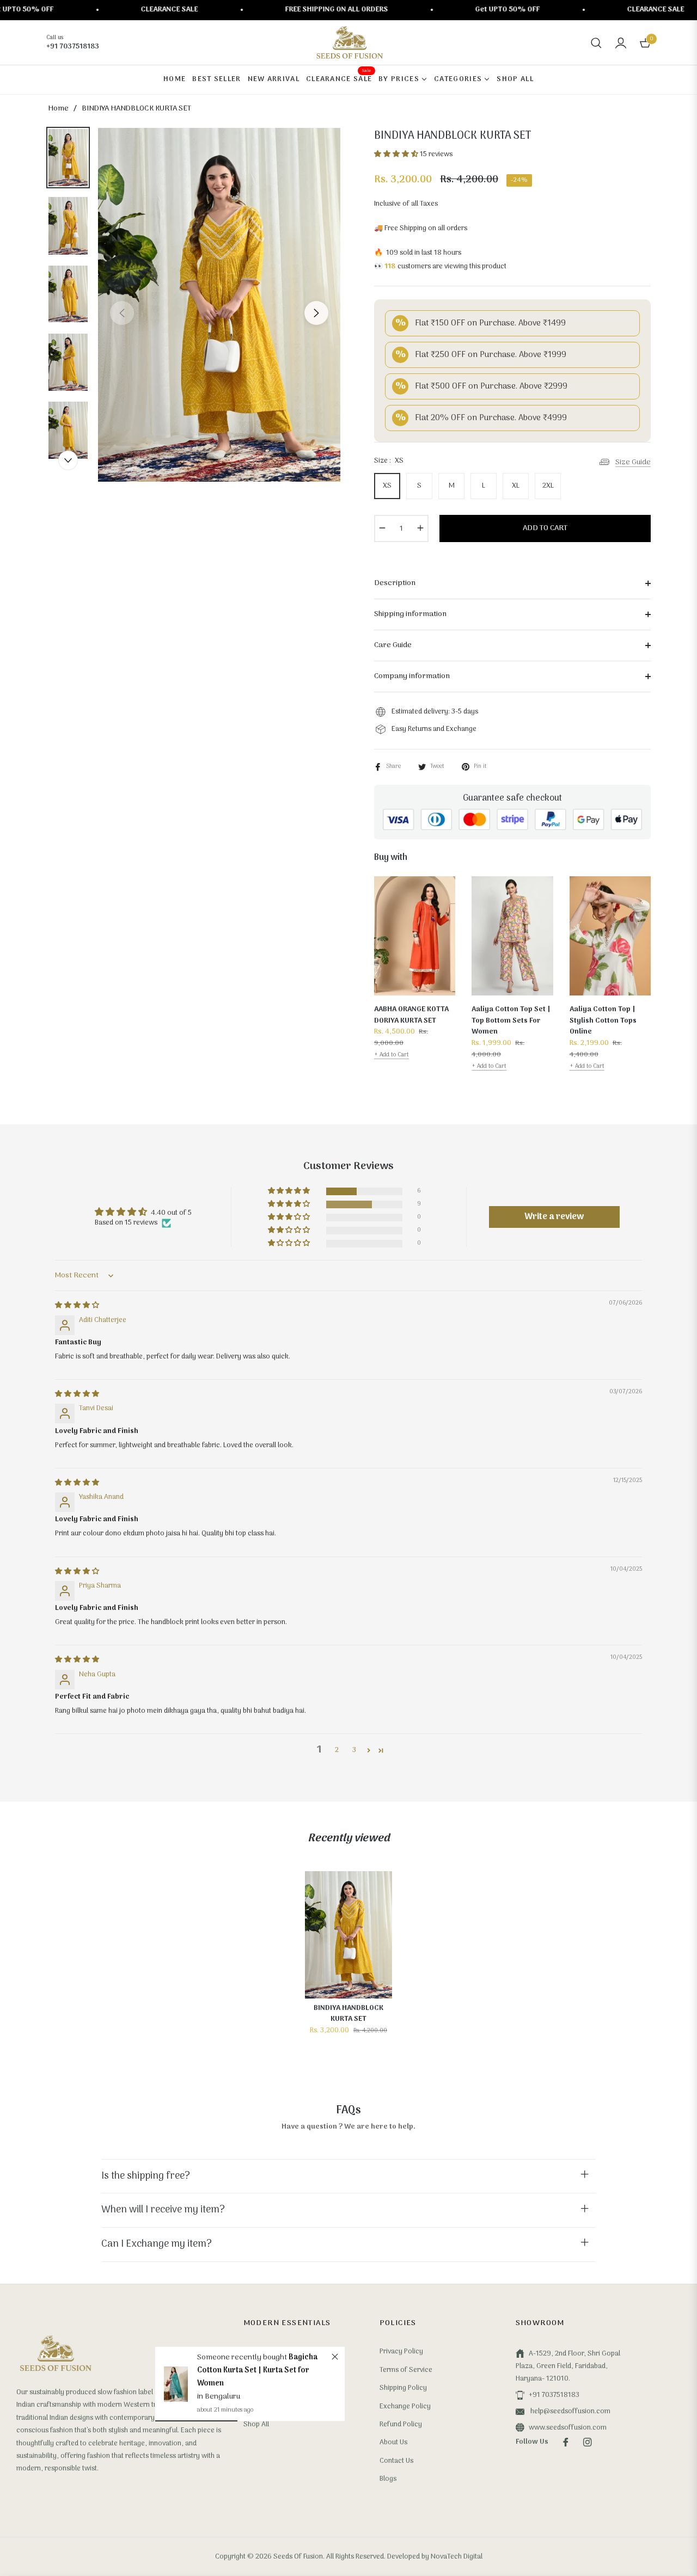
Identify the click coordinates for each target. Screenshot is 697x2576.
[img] (77, 1305)
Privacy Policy (401, 2351)
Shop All (256, 2424)
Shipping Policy (403, 2388)
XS (387, 486)
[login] (621, 43)
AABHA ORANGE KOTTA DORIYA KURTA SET (411, 1015)
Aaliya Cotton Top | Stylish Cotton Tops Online (603, 1021)
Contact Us (396, 2461)
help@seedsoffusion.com (570, 2411)
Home (58, 109)
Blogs (388, 2479)
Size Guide (633, 462)
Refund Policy (401, 2424)
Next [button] (316, 313)
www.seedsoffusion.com (568, 2428)
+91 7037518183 (554, 2395)
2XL (548, 486)
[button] (596, 43)
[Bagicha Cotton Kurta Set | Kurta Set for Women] (176, 2384)
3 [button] (354, 1750)
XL (516, 486)
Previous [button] (122, 313)
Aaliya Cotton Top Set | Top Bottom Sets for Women (511, 1021)
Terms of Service (406, 2370)
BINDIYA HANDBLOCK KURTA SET (348, 2014)
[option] (219, 305)
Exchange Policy (405, 2406)
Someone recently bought (243, 2357)
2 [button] (337, 1750)
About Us (393, 2442)
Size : (389, 461)
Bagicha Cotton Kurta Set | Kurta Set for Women (257, 2371)
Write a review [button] (554, 1217)
